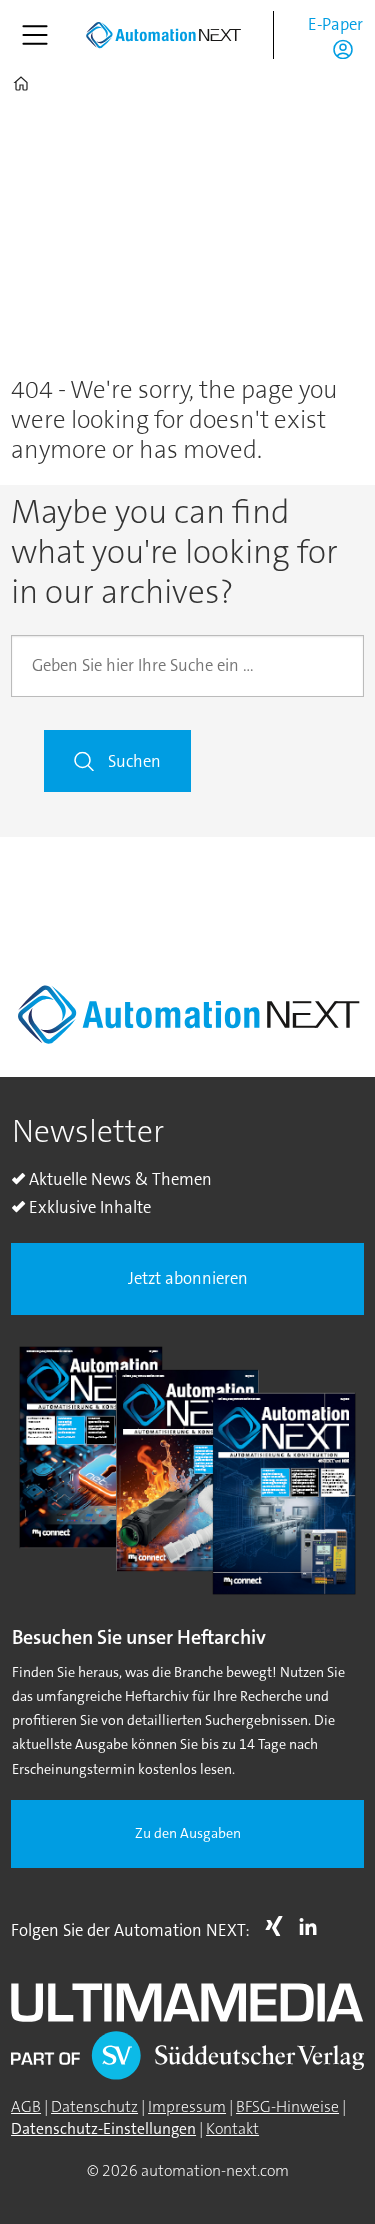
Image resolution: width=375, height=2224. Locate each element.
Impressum (187, 2107)
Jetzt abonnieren (188, 1278)
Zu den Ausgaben (188, 1833)
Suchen (134, 761)
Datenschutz (94, 2107)
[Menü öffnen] (35, 35)
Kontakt (232, 2129)
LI (313, 1926)
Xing (279, 1926)
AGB (26, 2107)
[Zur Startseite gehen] (163, 34)
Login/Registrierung (348, 49)
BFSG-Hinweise (287, 2107)
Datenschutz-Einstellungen (103, 2129)
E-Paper (335, 24)
